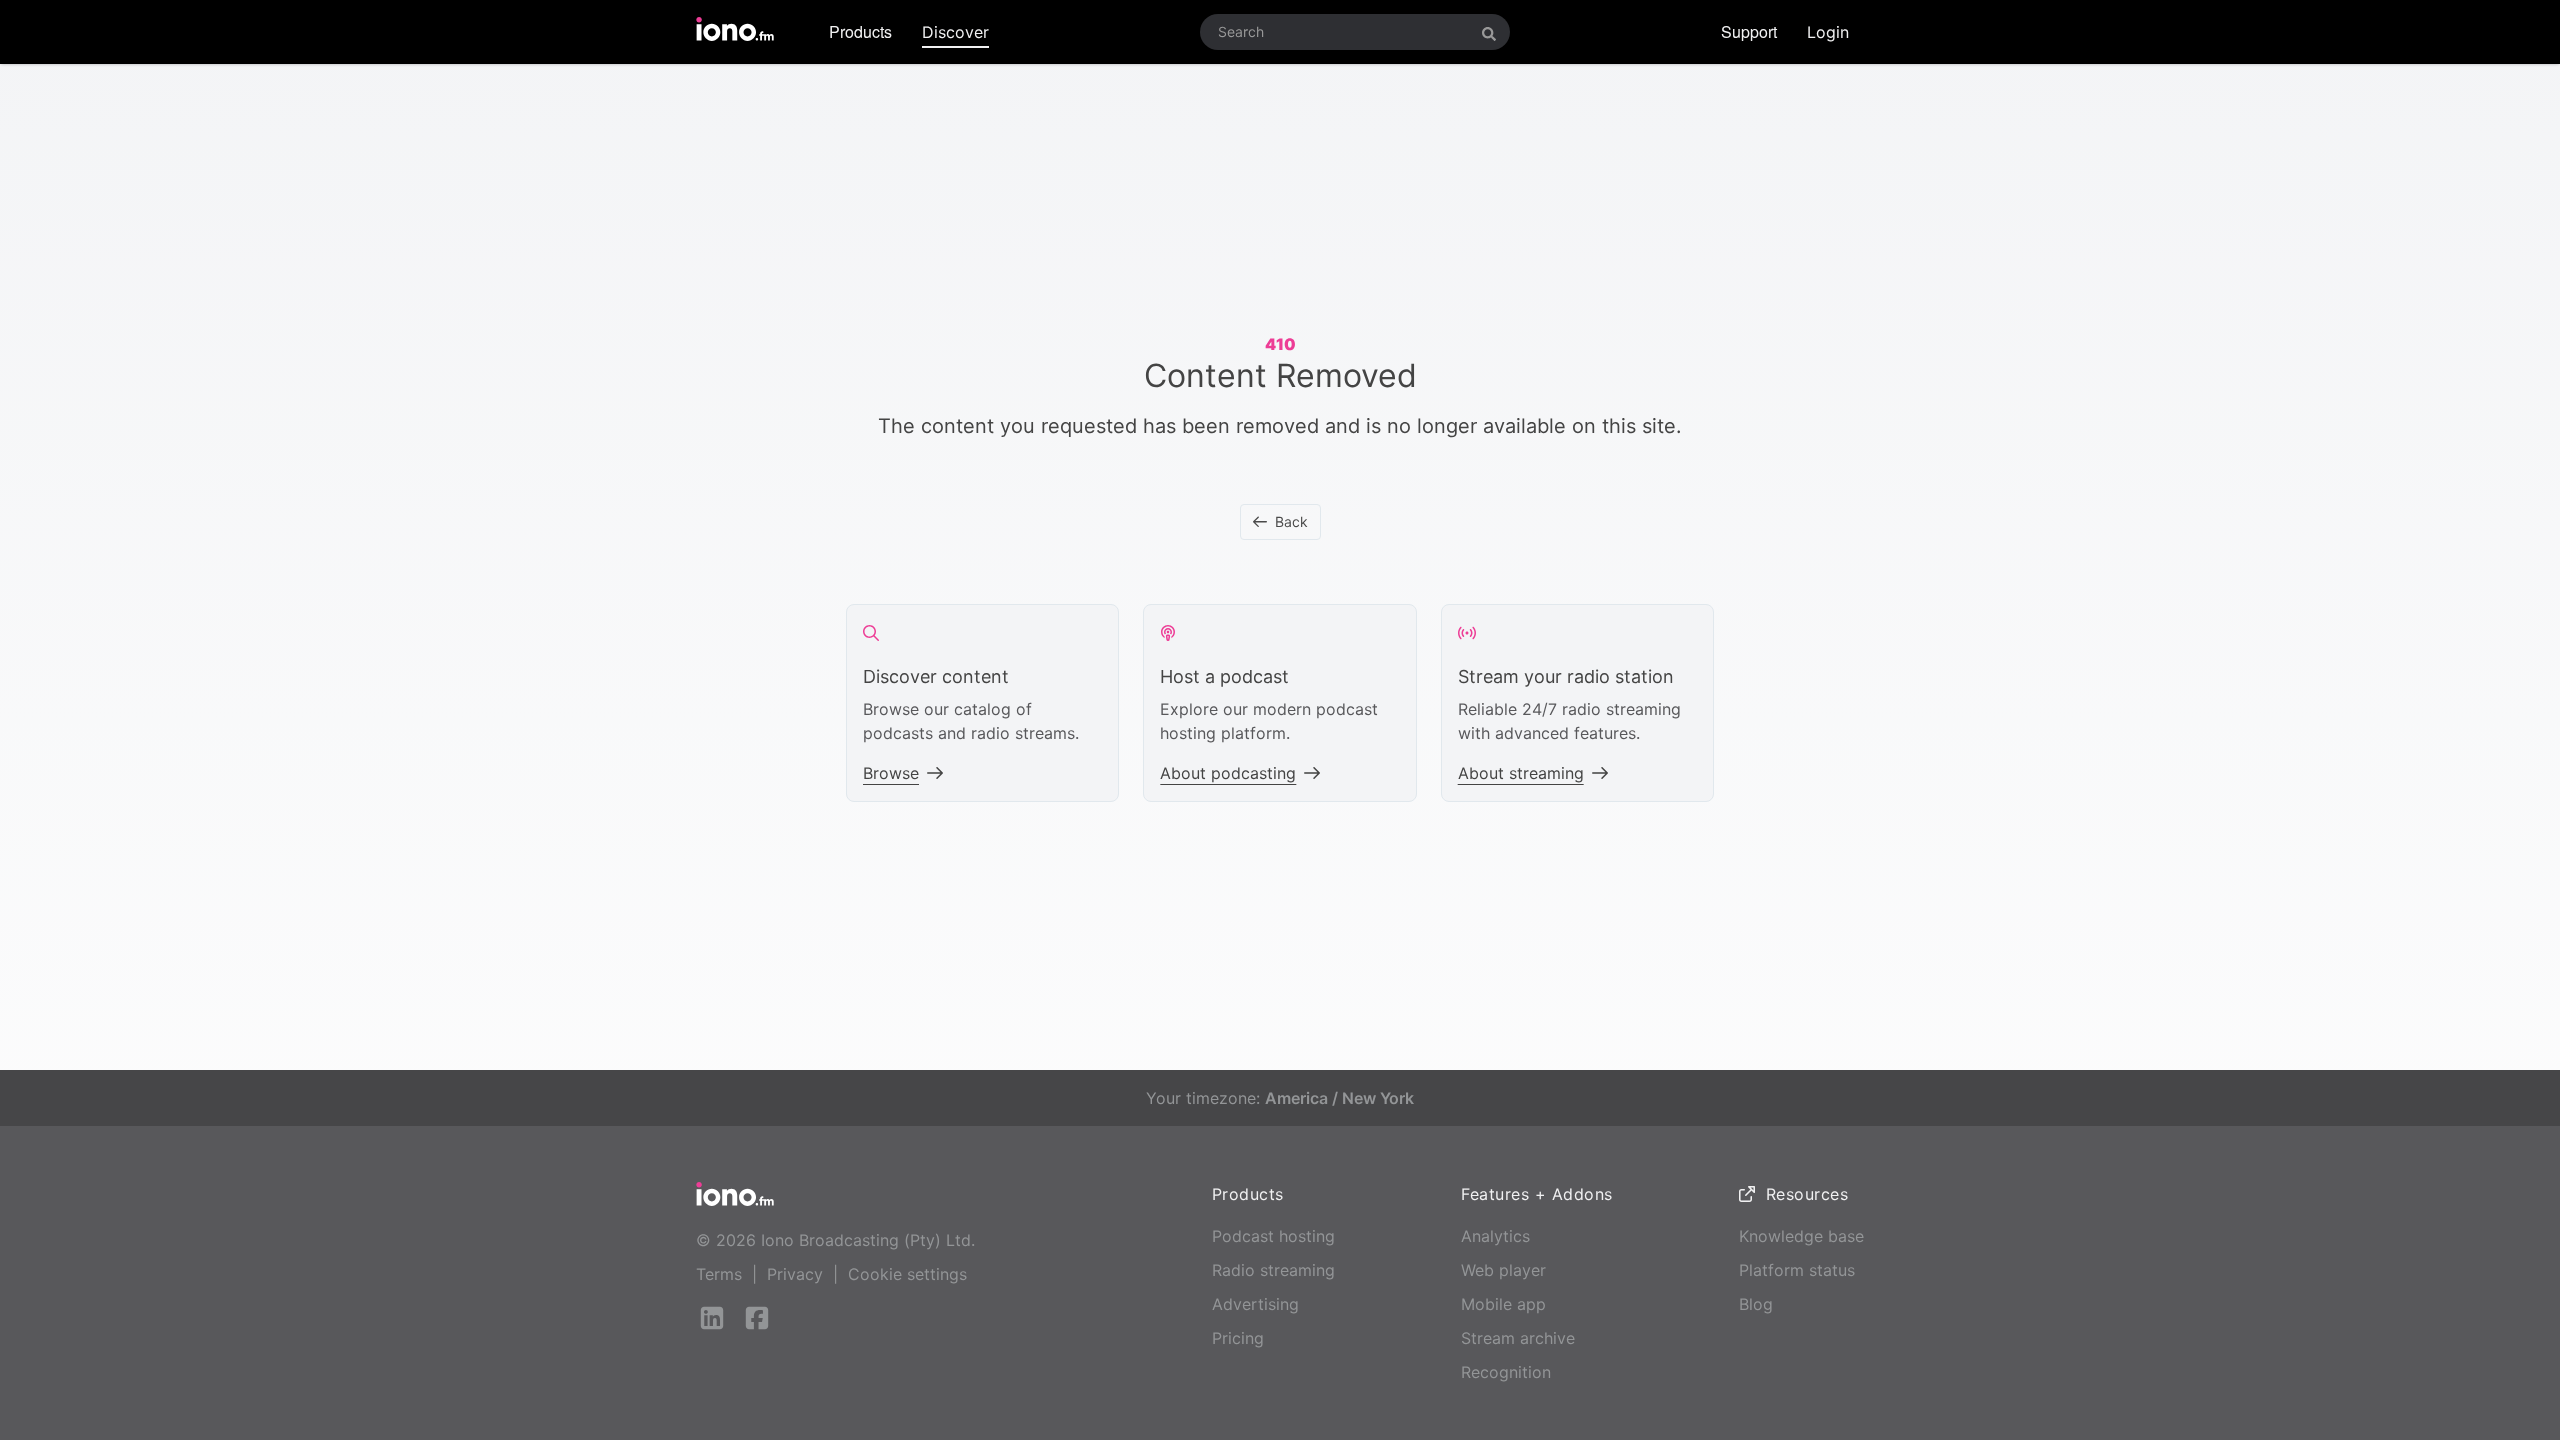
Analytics (1495, 1236)
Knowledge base (1801, 1236)
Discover (955, 32)
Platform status (1797, 1270)
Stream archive (1518, 1338)
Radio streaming (1273, 1270)
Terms (719, 1274)
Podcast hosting (1273, 1236)
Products (860, 31)
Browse (891, 773)
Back (1291, 521)
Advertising (1255, 1304)
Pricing (1238, 1338)
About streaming (1521, 773)
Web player (1503, 1270)
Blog (1756, 1304)
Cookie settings (907, 1274)
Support (1749, 31)
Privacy (795, 1274)
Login (1828, 32)
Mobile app (1503, 1304)
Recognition (1506, 1372)
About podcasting (1228, 773)
